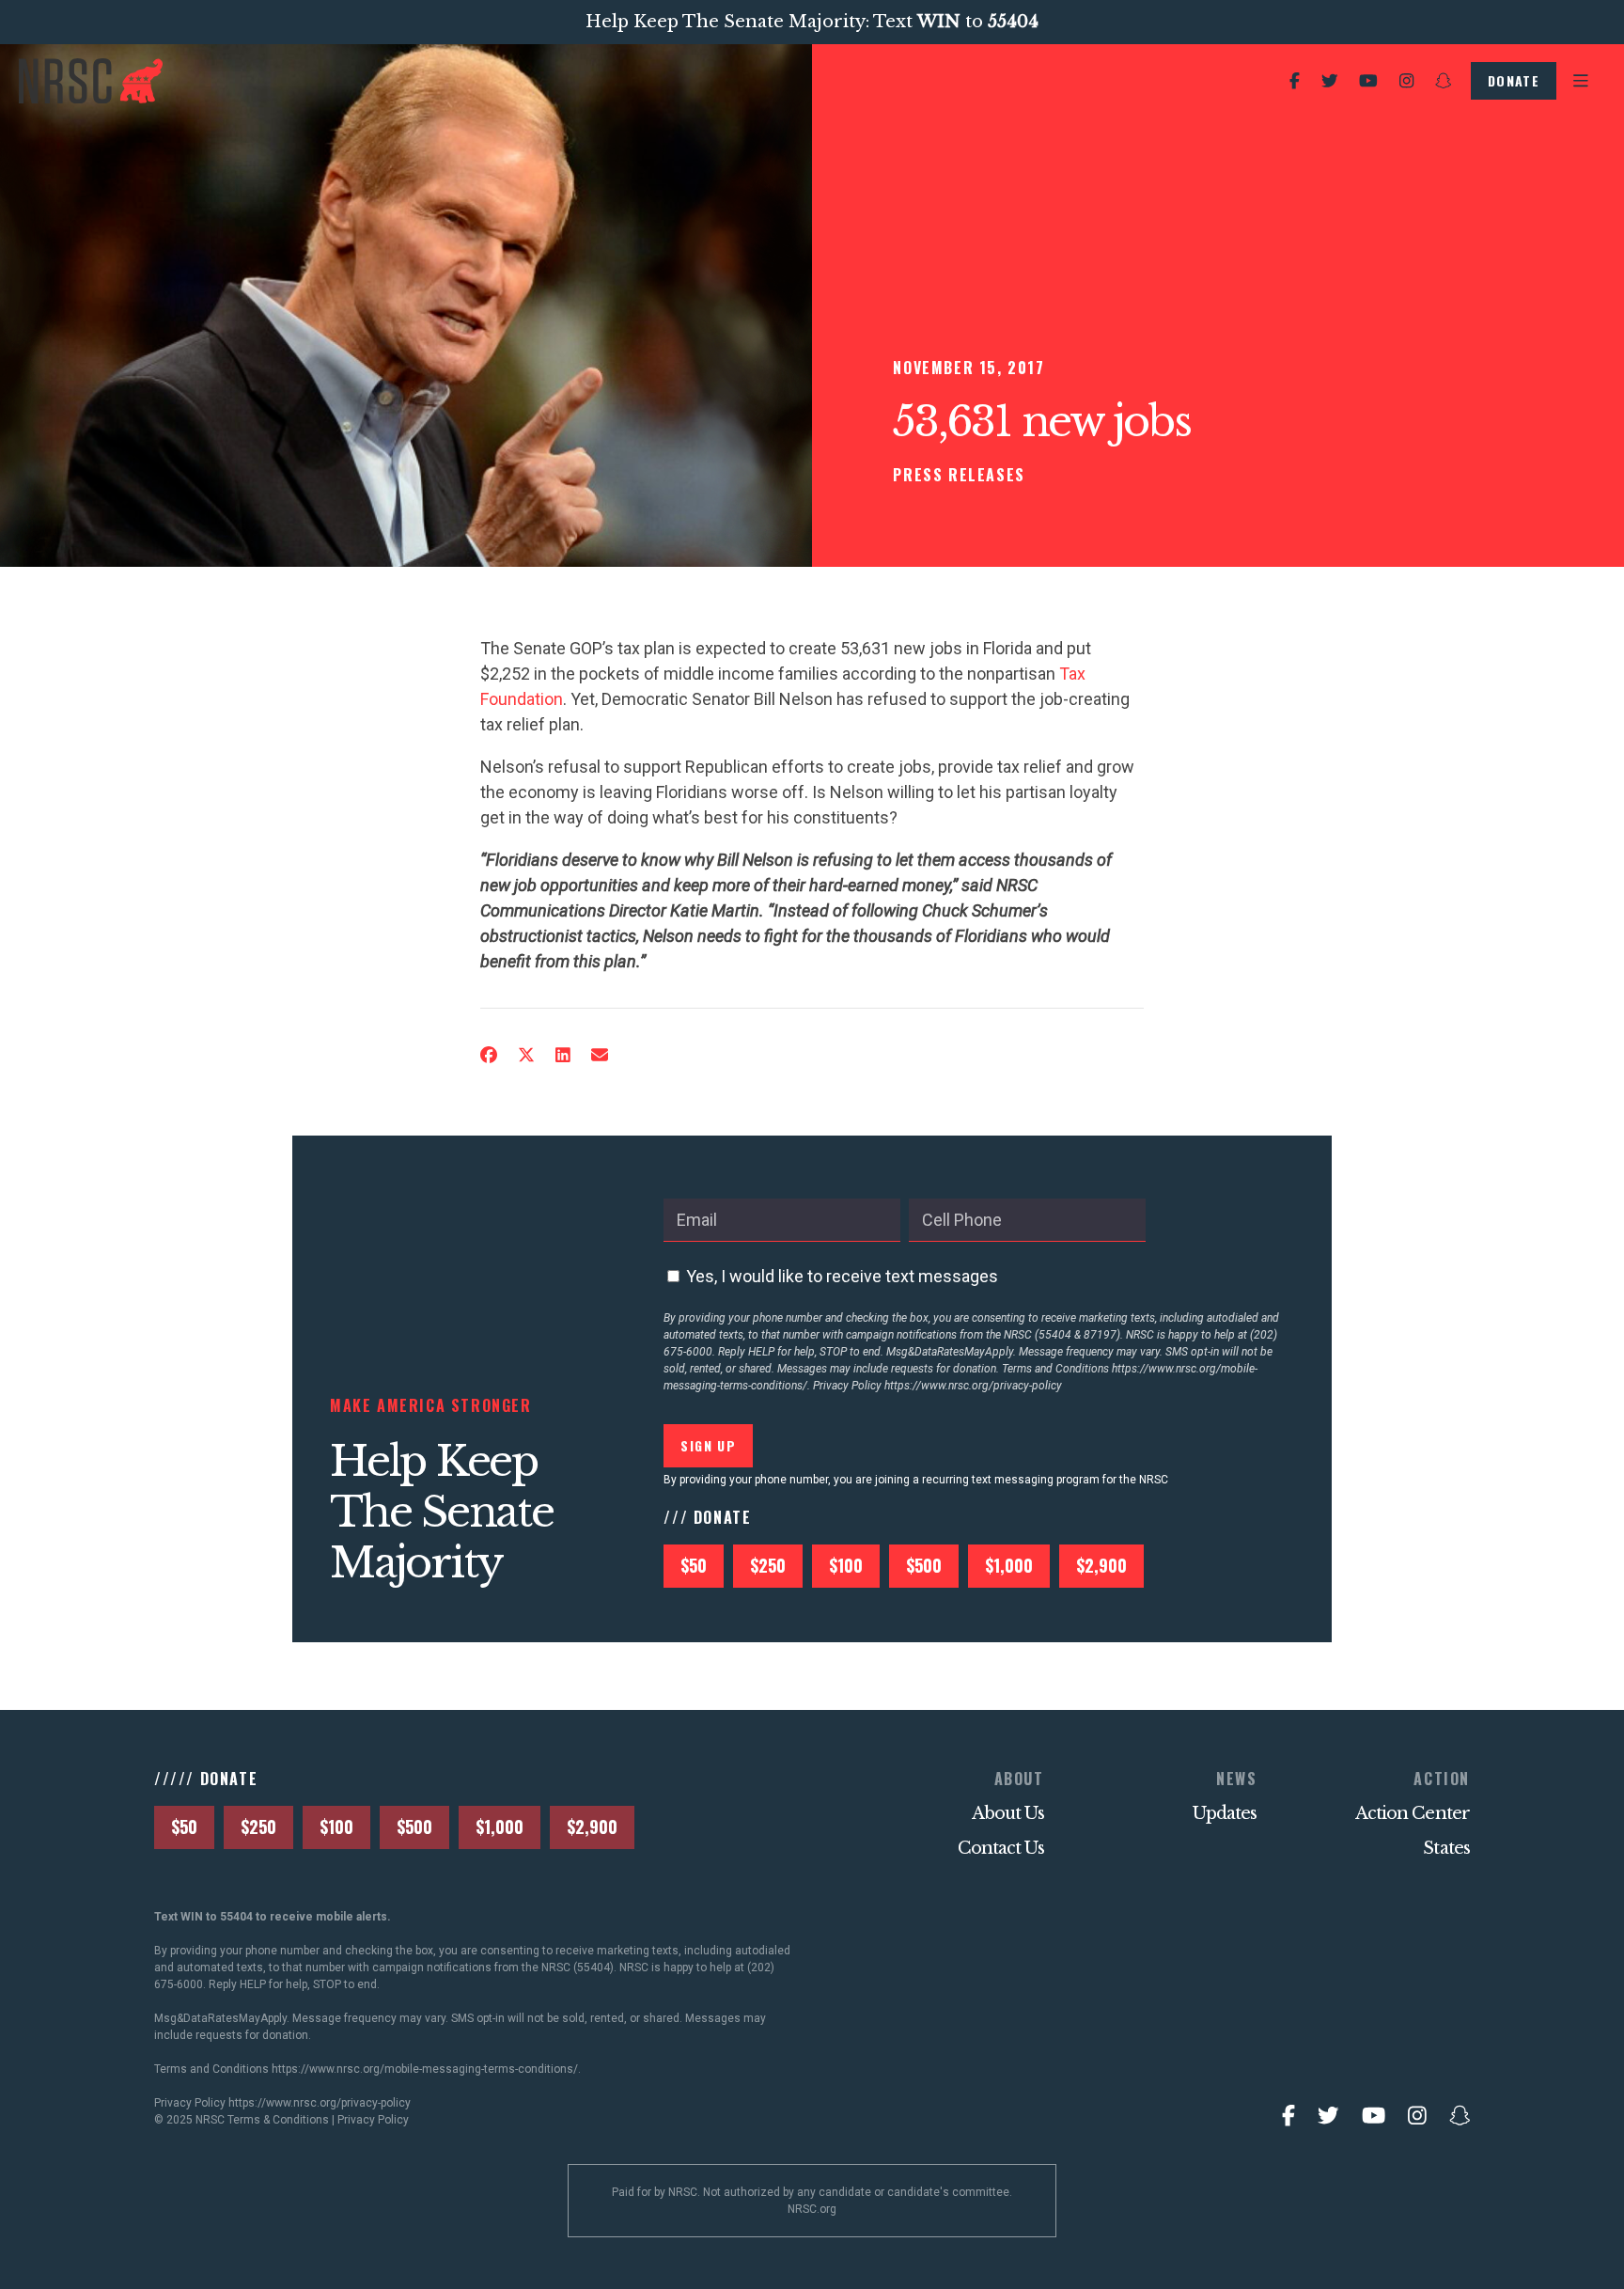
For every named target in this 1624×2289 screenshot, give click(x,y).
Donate (1514, 80)
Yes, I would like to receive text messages (842, 1276)
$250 (768, 1565)
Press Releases (959, 475)
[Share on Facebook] (489, 1055)
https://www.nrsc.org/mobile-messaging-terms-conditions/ (425, 2069)
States (1446, 1848)
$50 (694, 1565)
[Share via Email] (600, 1055)
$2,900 (1101, 1565)
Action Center (1413, 1813)
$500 (924, 1565)
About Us (1008, 1813)
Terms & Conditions (278, 2120)
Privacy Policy (373, 2120)
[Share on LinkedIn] (563, 1055)
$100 (846, 1565)
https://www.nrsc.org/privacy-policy (973, 1386)
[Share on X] (526, 1055)
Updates (1225, 1813)
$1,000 (1009, 1565)
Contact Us (1001, 1848)
